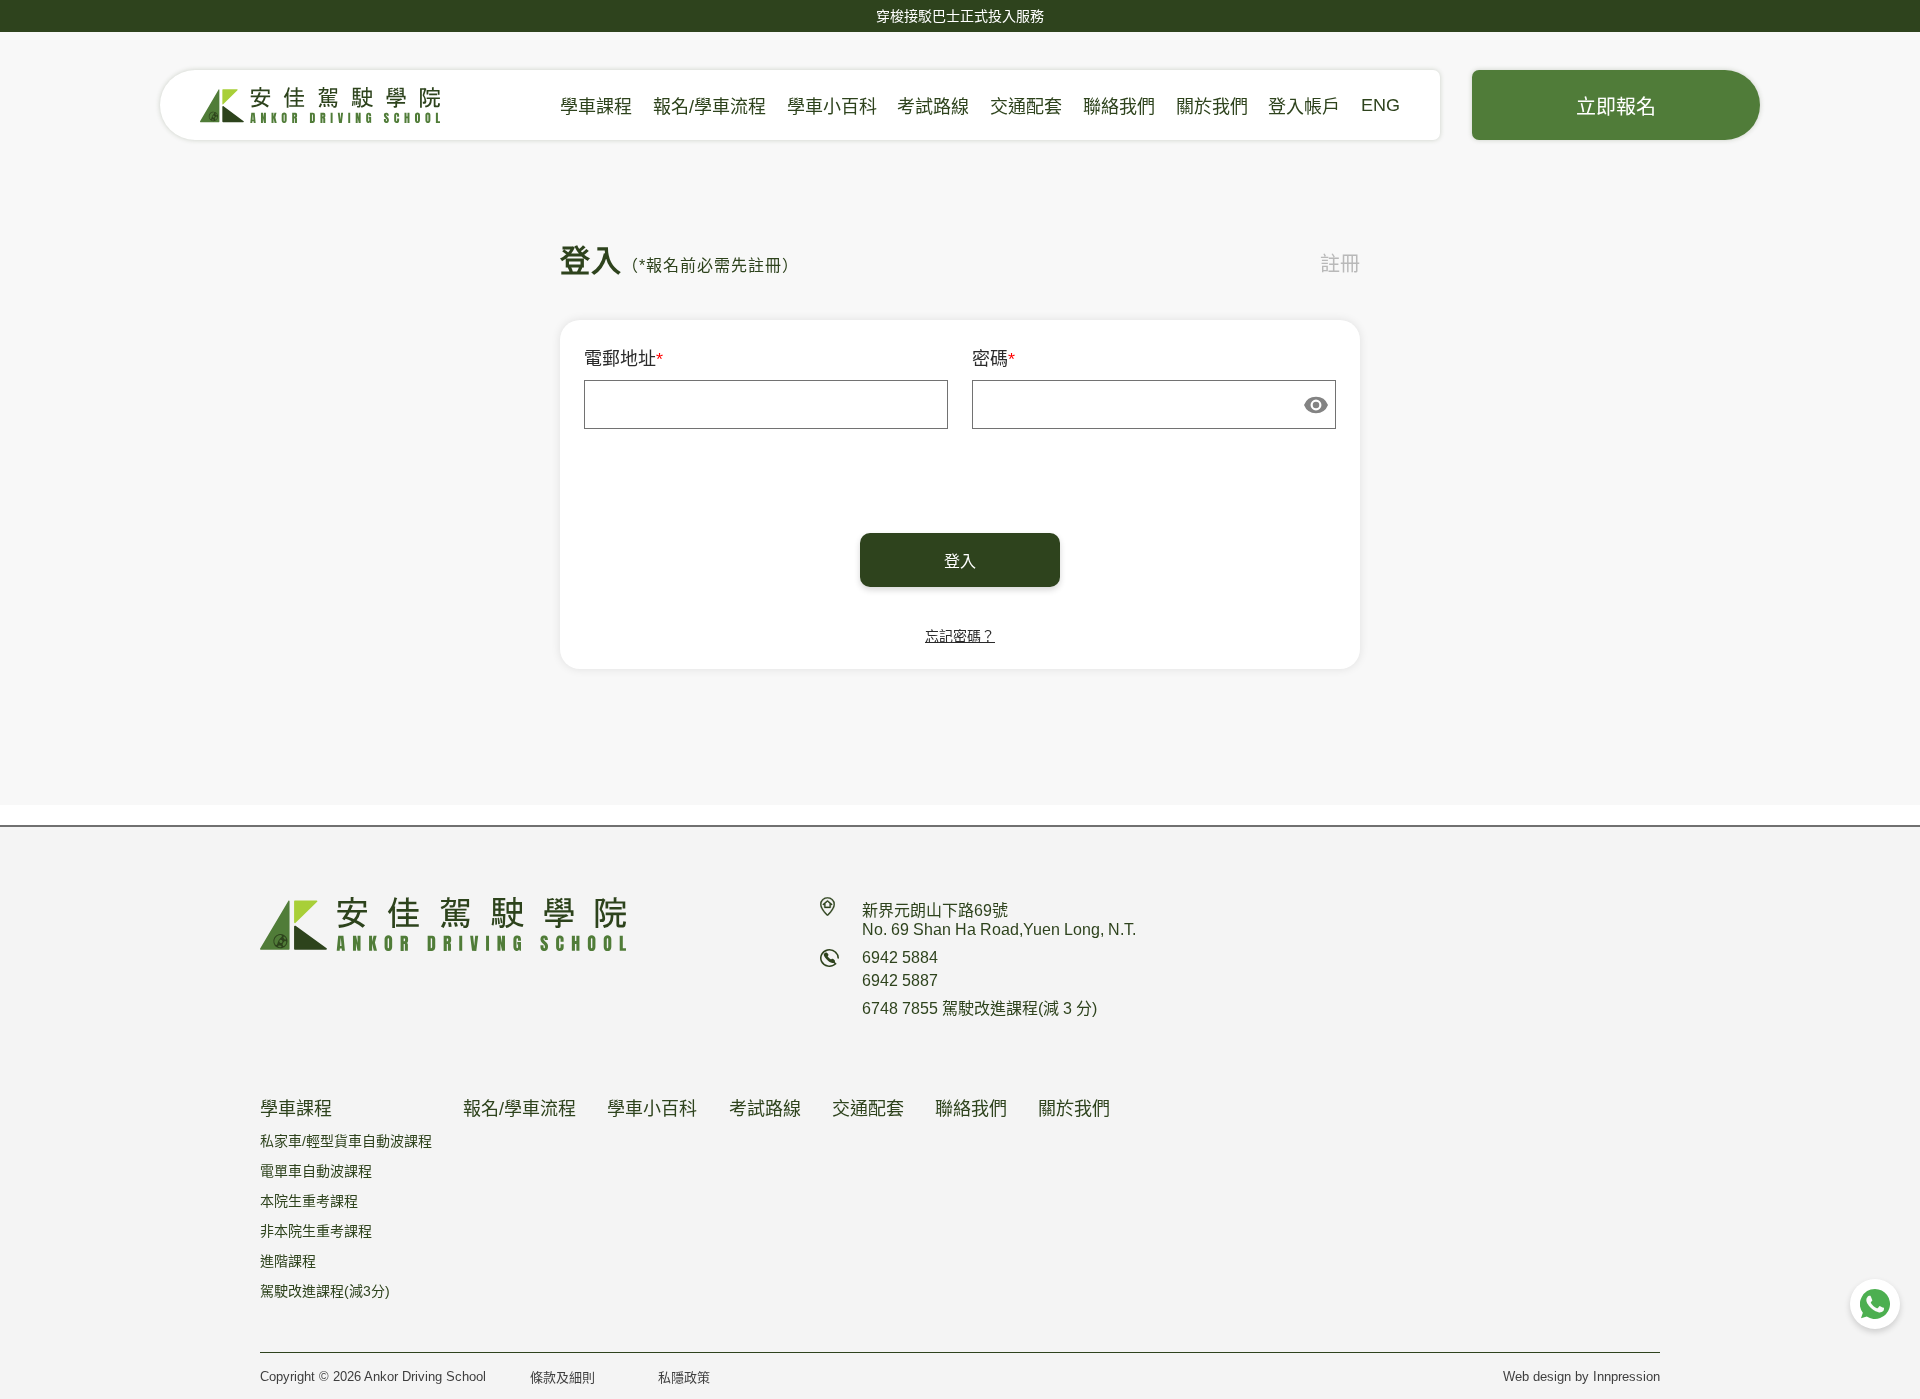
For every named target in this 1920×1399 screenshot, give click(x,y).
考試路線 (933, 107)
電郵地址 (623, 359)
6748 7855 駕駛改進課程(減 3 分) (979, 1008)
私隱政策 (684, 1377)
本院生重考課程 (309, 1201)
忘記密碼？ (960, 636)
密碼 (993, 359)
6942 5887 (900, 980)
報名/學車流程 (709, 107)
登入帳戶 (1304, 107)
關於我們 (1212, 107)
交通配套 (1026, 107)
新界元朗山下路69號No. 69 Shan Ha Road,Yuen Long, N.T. (999, 920)
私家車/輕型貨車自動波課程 (596, 126)
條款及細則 (562, 1377)
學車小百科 (832, 107)
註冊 (1340, 264)
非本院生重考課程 (316, 1231)
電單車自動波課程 (316, 1171)
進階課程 (288, 1261)
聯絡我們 (1119, 107)
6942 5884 (900, 957)
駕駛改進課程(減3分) (325, 1291)
